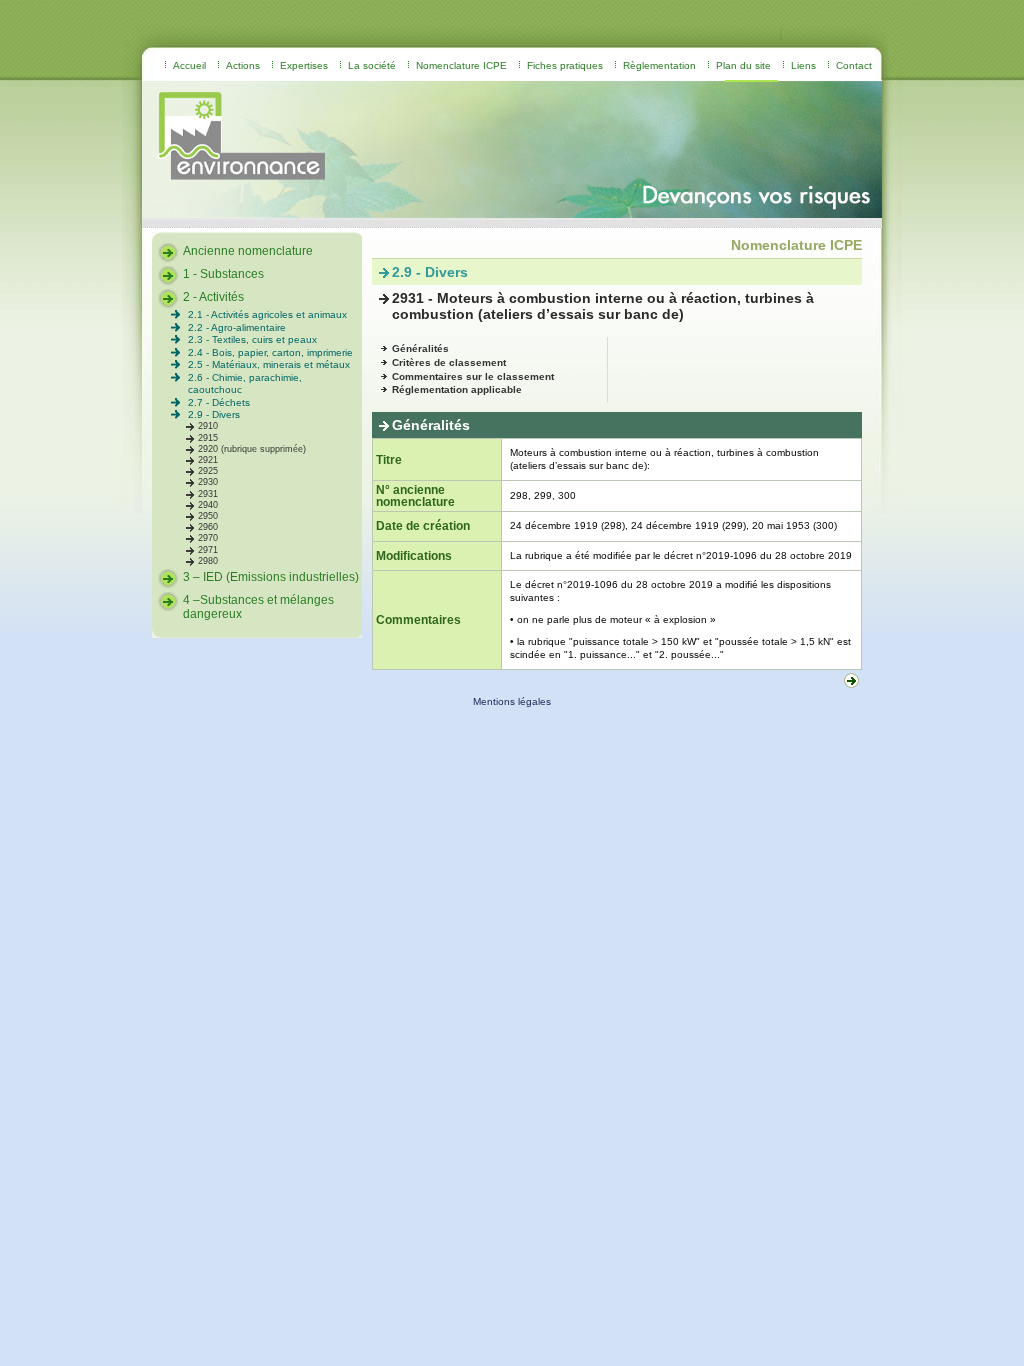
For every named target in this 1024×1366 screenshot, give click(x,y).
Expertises (304, 65)
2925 (208, 471)
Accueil (189, 65)
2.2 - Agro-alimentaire (237, 327)
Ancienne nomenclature (248, 251)
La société (372, 65)
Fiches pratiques (565, 65)
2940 (208, 505)
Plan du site (743, 65)
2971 (208, 550)
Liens (803, 65)
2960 (208, 527)
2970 (208, 538)
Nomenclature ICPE (461, 65)
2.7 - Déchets (219, 402)
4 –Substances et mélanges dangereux (258, 607)
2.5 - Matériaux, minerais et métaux (269, 364)
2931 (208, 494)
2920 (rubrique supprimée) (252, 449)
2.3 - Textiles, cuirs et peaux (252, 339)
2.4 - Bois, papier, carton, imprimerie (270, 352)
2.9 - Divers (214, 414)
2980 (208, 561)
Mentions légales (512, 701)
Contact (854, 65)
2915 (208, 438)
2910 (208, 426)
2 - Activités (213, 297)
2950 (208, 516)
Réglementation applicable (457, 389)
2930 (208, 482)
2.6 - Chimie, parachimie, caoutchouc (245, 383)
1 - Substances (223, 274)
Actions (243, 65)
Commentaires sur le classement (473, 376)
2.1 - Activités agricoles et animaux (267, 314)
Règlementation (659, 65)
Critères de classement (449, 362)
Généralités (420, 348)
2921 (208, 460)
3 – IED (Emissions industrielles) (271, 577)
